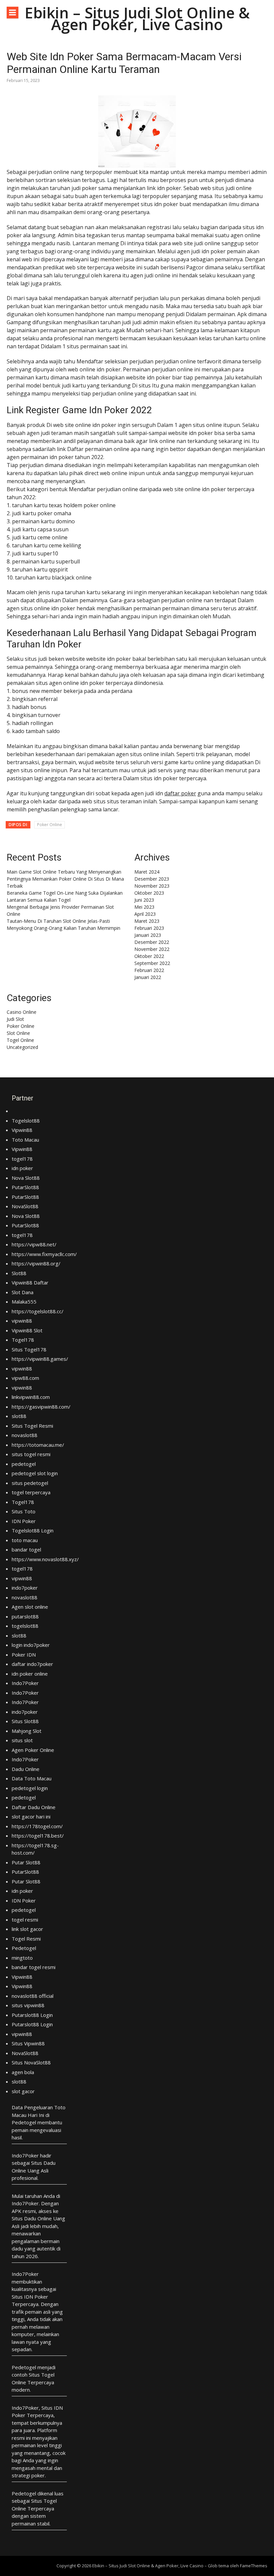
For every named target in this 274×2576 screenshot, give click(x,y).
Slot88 (19, 1273)
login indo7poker (31, 1645)
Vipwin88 (22, 1130)
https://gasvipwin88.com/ (41, 1407)
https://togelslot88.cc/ (38, 1311)
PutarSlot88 (25, 1187)
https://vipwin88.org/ (36, 1263)
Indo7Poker (25, 1683)
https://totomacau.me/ (38, 1445)
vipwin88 (22, 1321)
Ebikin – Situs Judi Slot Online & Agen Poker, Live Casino (137, 18)
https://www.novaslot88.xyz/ (45, 1559)
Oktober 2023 (149, 893)
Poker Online (50, 825)
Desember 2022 (152, 942)
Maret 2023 (147, 921)
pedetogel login (30, 1788)
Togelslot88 (26, 1121)
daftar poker (180, 793)
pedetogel (24, 1464)
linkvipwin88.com (31, 1397)
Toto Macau (25, 1140)
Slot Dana (23, 1292)
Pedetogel (24, 1948)
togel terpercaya (31, 1492)
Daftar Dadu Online (34, 1807)
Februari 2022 (149, 970)
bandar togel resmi (34, 1967)
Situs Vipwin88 (28, 2043)
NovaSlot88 (25, 1206)
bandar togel (26, 1549)
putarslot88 (25, 1616)
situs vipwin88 (28, 2005)
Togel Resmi (26, 1939)
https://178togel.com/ (37, 1826)
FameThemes (254, 2566)
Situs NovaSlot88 (31, 2062)
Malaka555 (24, 1302)
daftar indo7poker (32, 1664)
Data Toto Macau (32, 1778)
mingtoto (22, 1958)
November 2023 (152, 886)
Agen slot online (30, 1607)
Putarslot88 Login (32, 2015)
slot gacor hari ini (31, 1816)
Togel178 (23, 1340)
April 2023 (145, 914)
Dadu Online (26, 1769)
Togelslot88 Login (33, 1530)
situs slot (22, 1740)
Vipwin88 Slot (27, 1330)
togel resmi (25, 1920)
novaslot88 (25, 1435)
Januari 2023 (148, 935)
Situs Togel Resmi (32, 1426)
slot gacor (23, 2091)
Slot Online (18, 1033)
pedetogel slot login (35, 1473)
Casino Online (22, 1012)
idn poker (22, 1168)
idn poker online (30, 1674)
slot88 (19, 1416)
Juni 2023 (144, 900)
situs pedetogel (30, 1483)
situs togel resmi (31, 1454)
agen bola (23, 2072)
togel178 (22, 1159)
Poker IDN (24, 1655)
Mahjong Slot (27, 1731)
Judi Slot (15, 1019)
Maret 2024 (147, 872)
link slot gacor (27, 1929)
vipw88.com (25, 1378)
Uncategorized (22, 1047)
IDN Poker (24, 1521)
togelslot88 (25, 1626)
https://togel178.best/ (38, 1836)
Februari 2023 (149, 928)
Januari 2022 (148, 977)
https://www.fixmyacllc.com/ (44, 1254)
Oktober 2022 (149, 956)
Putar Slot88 (26, 1862)
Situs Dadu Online (32, 2218)
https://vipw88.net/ (34, 1244)
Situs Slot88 (25, 1721)
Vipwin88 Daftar (30, 1282)
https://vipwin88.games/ (40, 1359)
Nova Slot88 (26, 1178)
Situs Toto (24, 1511)
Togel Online (20, 1040)
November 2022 (152, 949)
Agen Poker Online (33, 1750)
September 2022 (152, 963)
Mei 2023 (144, 907)
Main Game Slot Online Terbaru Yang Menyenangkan (64, 872)
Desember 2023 (152, 879)
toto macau (25, 1540)
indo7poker (25, 1588)
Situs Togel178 (29, 1349)
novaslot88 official (33, 1996)
